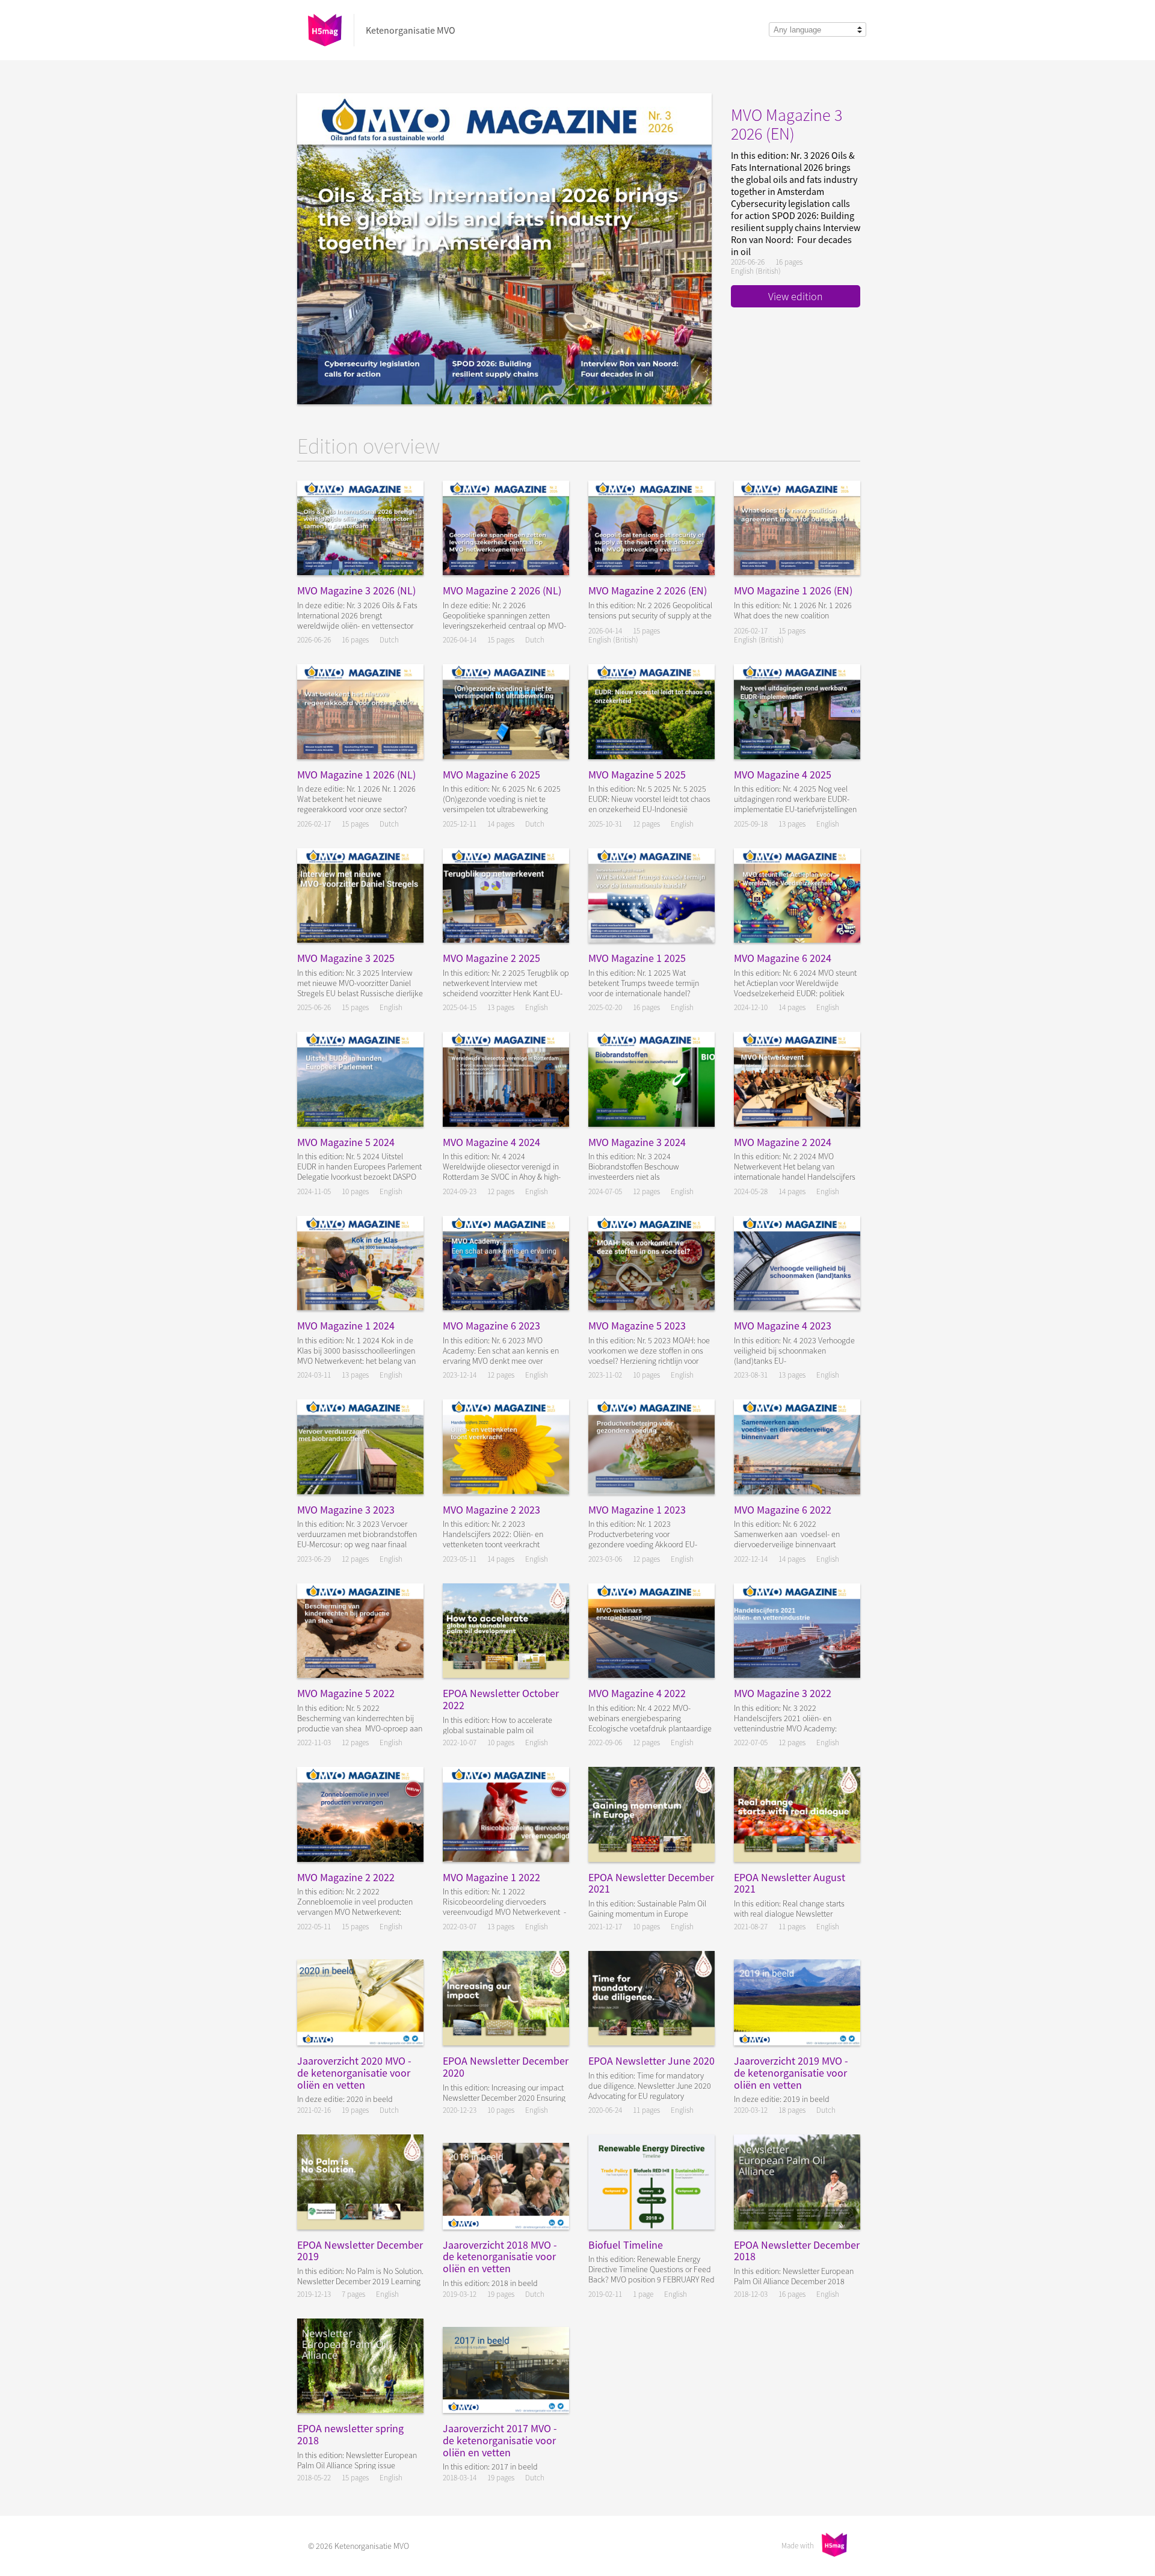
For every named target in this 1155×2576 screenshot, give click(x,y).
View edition (796, 296)
